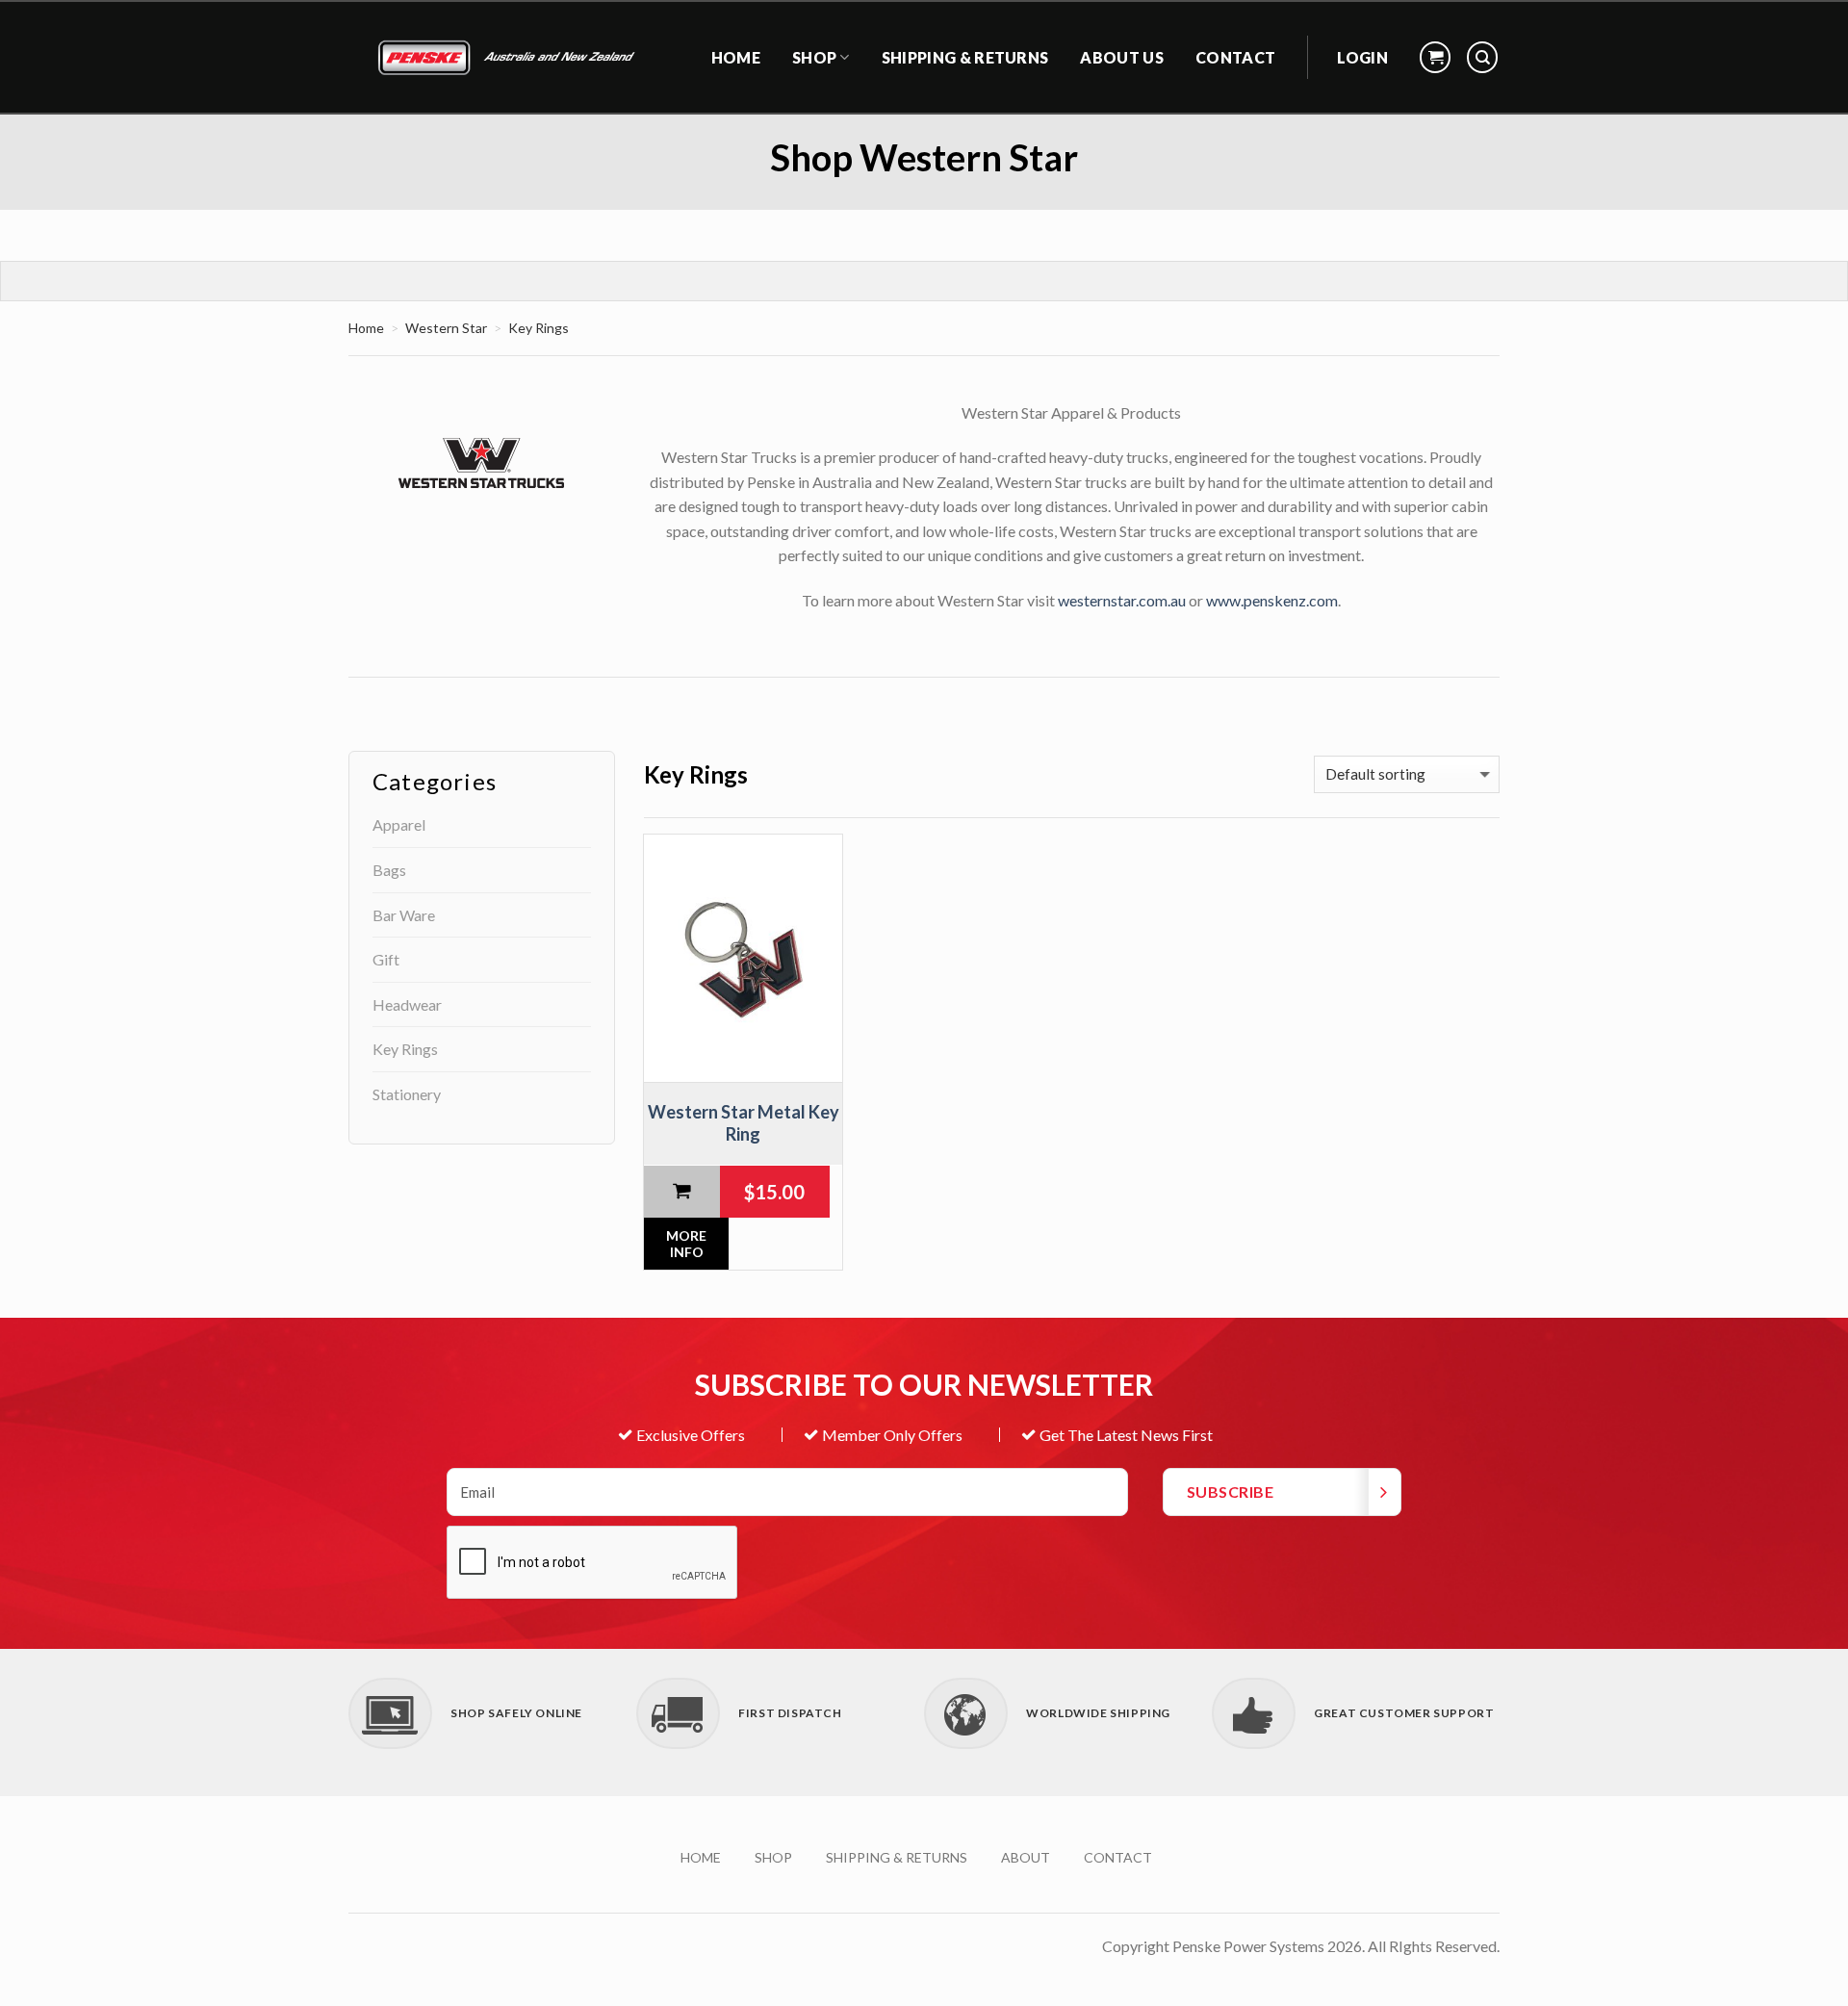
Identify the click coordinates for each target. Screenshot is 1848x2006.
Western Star (446, 328)
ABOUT (1026, 1857)
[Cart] (1435, 57)
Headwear (407, 1004)
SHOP (773, 1857)
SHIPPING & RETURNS (965, 57)
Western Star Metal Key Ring (744, 1123)
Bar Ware (404, 915)
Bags (389, 870)
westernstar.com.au (1122, 600)
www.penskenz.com (1272, 600)
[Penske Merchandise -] (509, 58)
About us (1122, 57)
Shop (814, 57)
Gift (386, 959)
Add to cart (682, 1192)
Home (366, 328)
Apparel (399, 824)
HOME (736, 57)
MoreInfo (686, 1244)
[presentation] (593, 1563)
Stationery (407, 1094)
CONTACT (1235, 57)
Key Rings (405, 1049)
